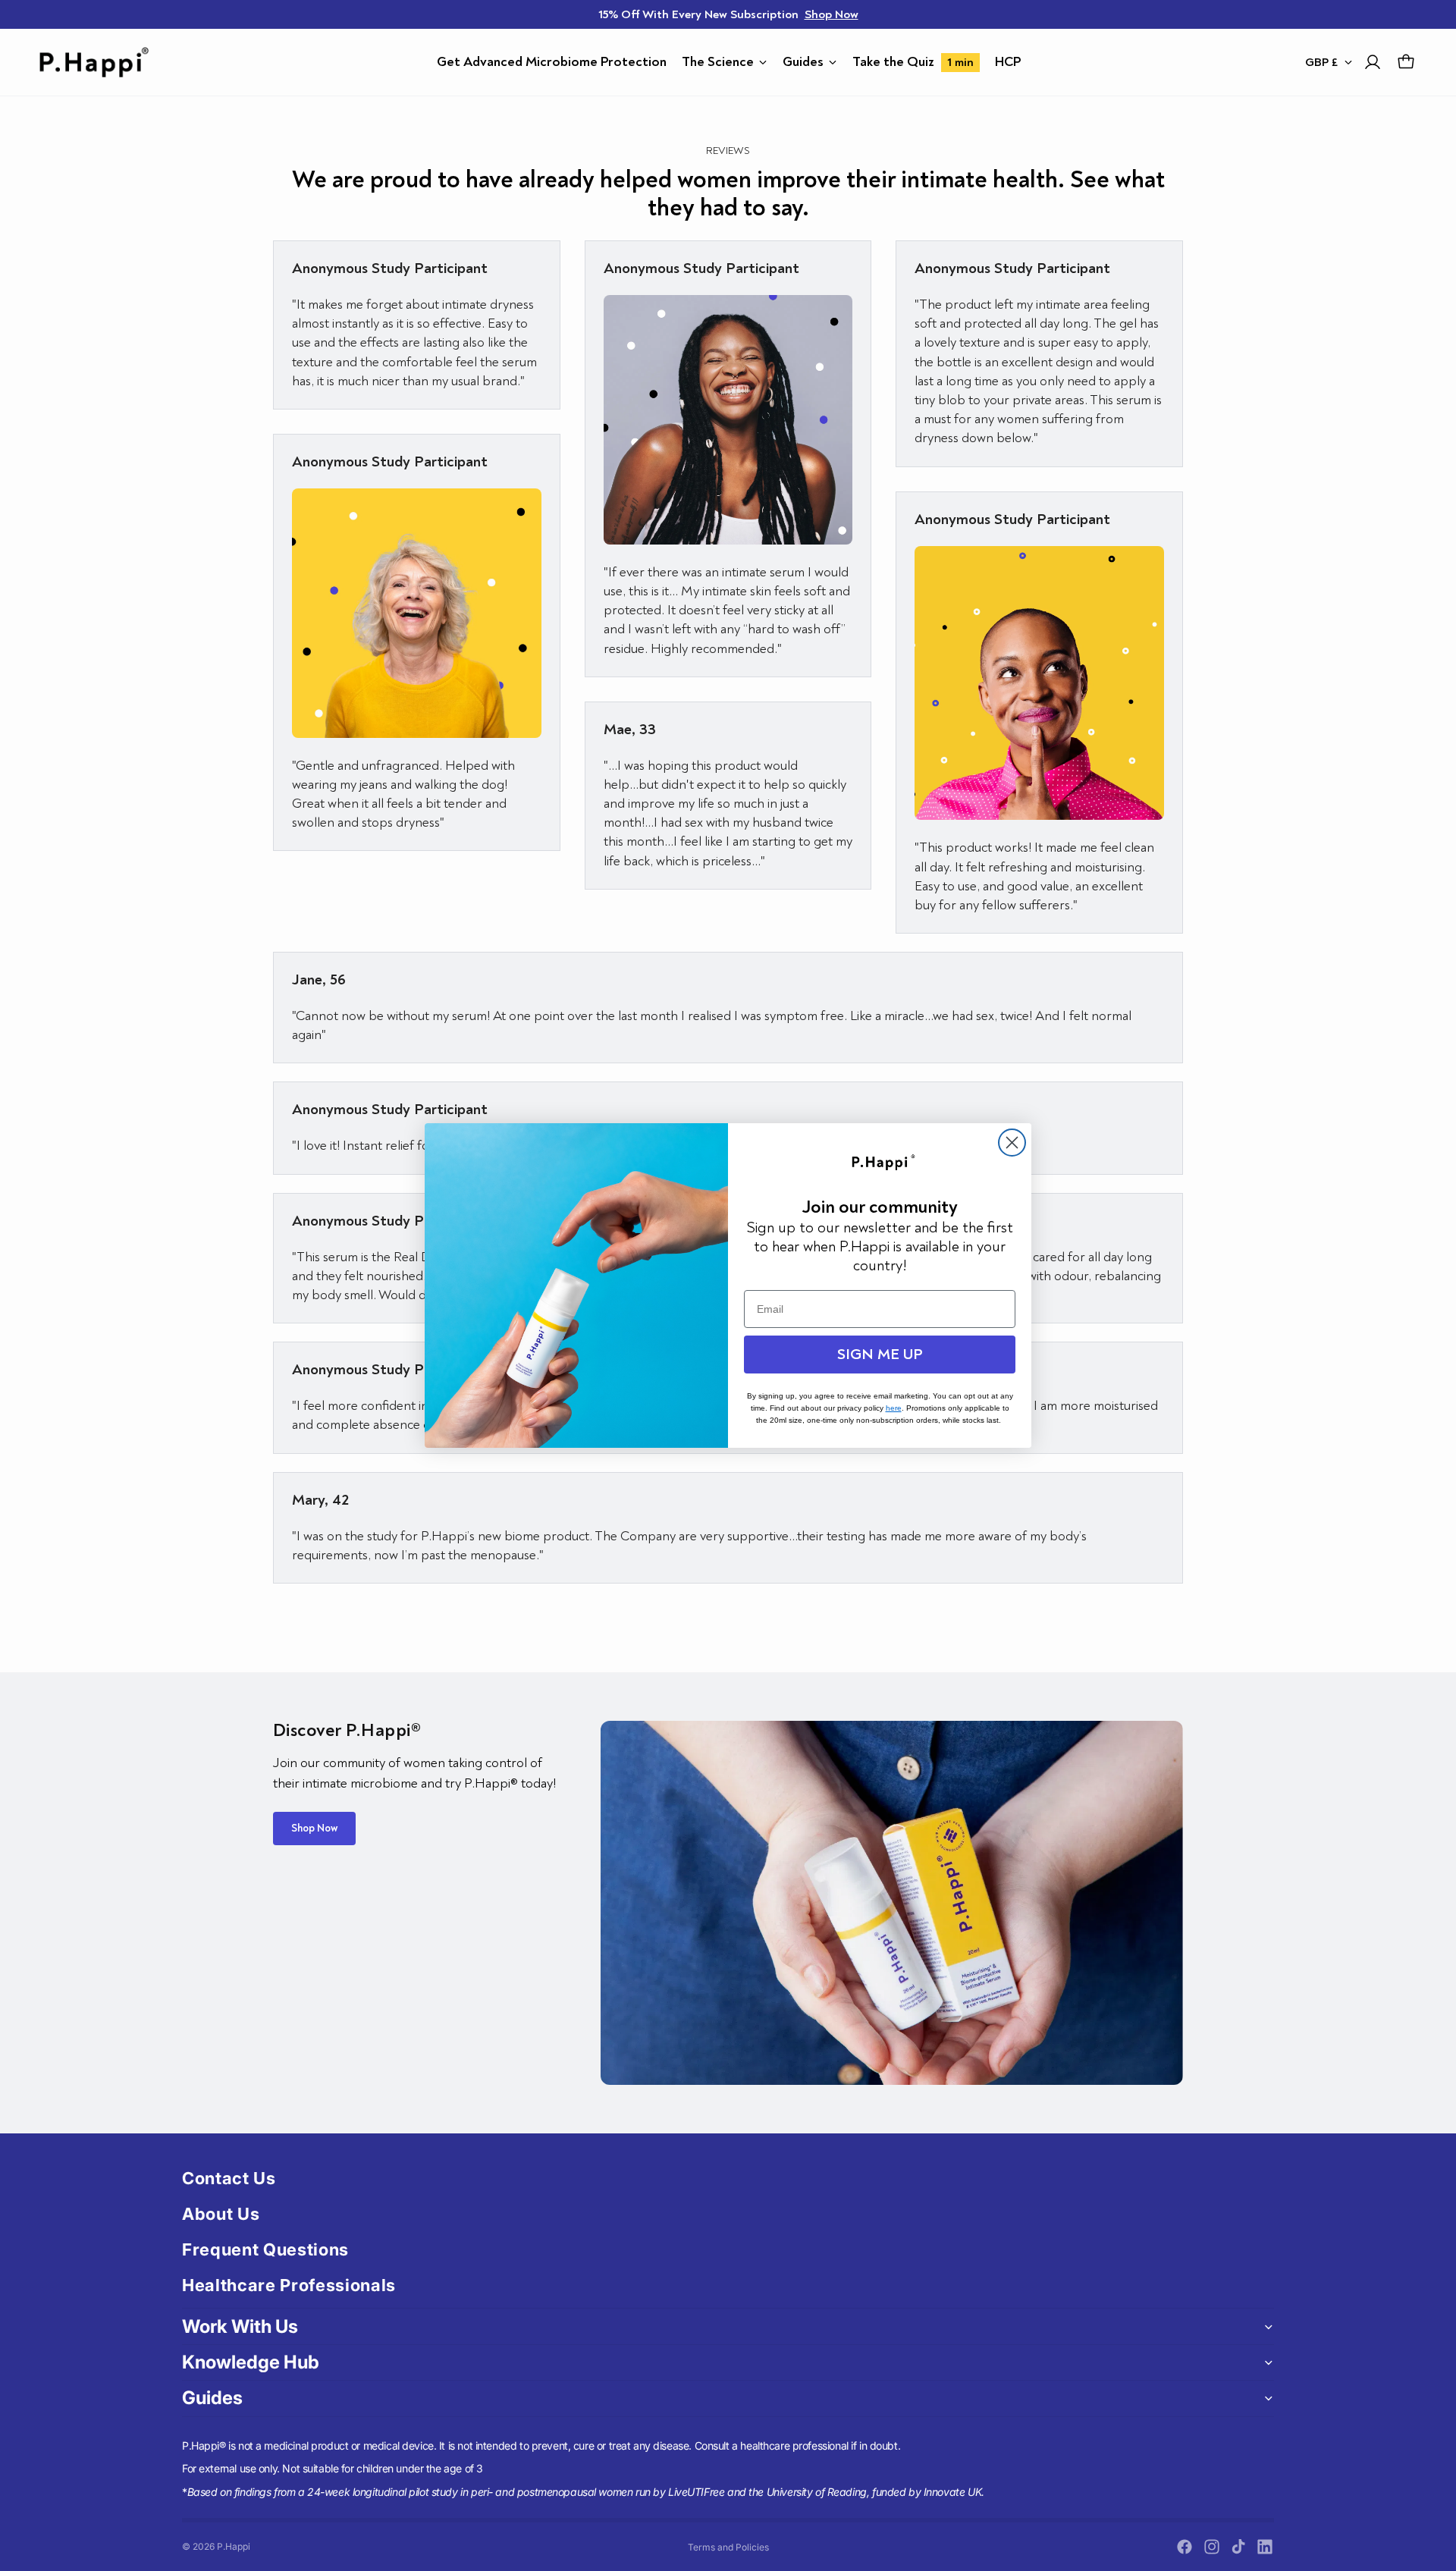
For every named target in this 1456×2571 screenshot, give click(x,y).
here (894, 1408)
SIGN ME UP (880, 1354)
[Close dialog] (1012, 1143)
